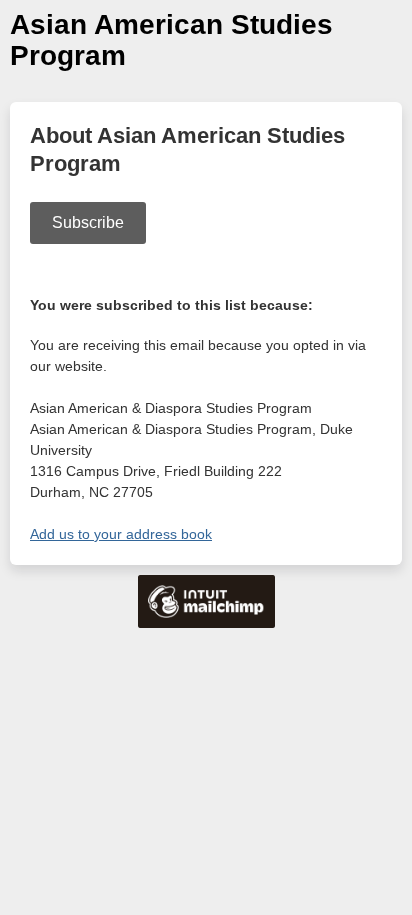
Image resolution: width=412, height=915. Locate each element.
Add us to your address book (121, 534)
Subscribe (88, 222)
